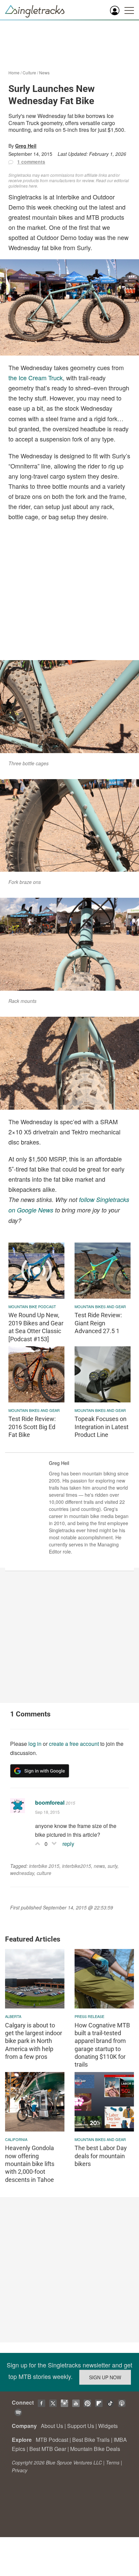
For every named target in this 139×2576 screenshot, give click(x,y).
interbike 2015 (44, 1866)
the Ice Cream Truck (36, 378)
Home (14, 73)
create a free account (74, 1744)
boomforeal (50, 1802)
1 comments (31, 162)
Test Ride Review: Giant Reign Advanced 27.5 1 (98, 1323)
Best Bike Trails (91, 2440)
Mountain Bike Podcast (32, 1306)
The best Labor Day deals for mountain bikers (101, 2156)
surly (113, 1866)
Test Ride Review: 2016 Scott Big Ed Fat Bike (32, 1427)
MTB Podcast (52, 2440)
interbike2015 (77, 1866)
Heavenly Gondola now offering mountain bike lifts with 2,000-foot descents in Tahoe (30, 2164)
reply (68, 1844)
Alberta (13, 2016)
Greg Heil (26, 146)
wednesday (22, 1873)
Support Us (81, 2426)
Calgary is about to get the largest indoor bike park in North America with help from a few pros (34, 2041)
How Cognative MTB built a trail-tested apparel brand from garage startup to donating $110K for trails (102, 2045)
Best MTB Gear (48, 2449)
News (44, 73)
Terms (113, 2462)
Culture (29, 73)
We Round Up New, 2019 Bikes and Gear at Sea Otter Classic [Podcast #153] (36, 1327)
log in (35, 1744)
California (16, 2139)
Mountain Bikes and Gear (100, 1306)
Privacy (20, 2470)
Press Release (89, 2016)
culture (44, 1873)
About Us (52, 2426)
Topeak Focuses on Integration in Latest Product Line (102, 1427)
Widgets (108, 2426)
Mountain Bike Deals (95, 2449)
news (99, 1866)
